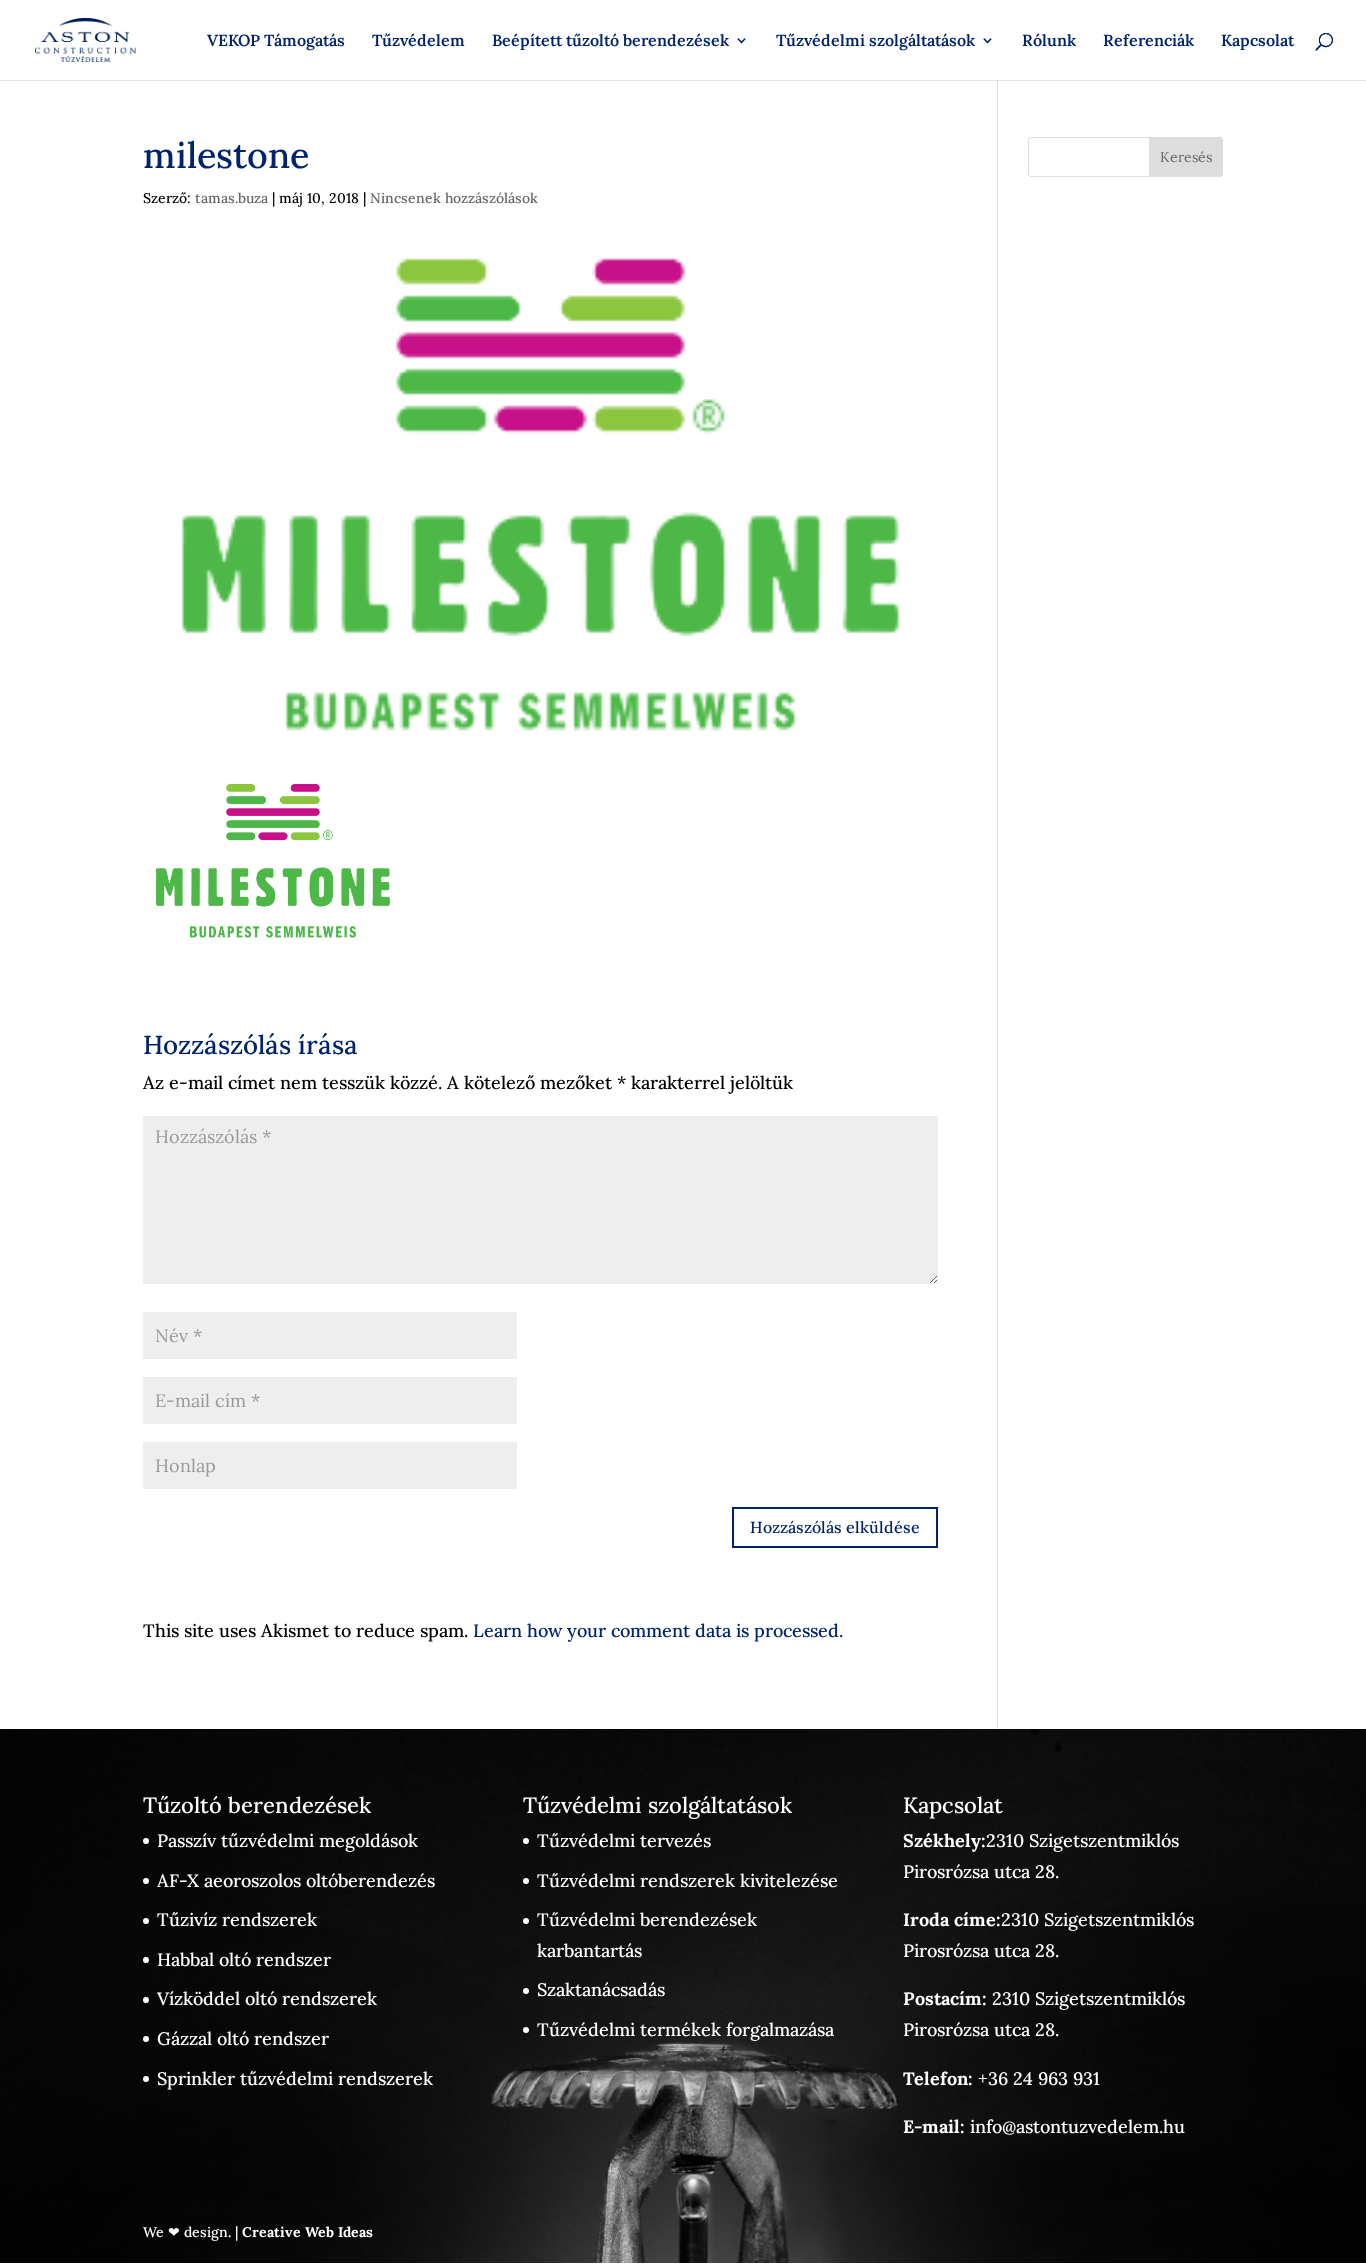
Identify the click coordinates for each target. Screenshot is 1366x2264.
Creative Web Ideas (307, 2232)
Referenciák (1148, 41)
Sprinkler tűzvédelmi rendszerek (295, 2078)
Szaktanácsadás (601, 1989)
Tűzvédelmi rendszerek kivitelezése (687, 1880)
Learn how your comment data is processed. (658, 1630)
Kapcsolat (1257, 41)
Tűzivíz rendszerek (237, 1919)
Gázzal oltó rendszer (243, 2038)
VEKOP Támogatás (276, 41)
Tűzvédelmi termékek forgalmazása (685, 2029)
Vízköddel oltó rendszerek (267, 1998)
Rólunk (1049, 41)
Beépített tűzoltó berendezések (610, 41)
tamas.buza (231, 198)
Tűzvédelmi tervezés (624, 1840)
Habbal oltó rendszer (244, 1959)
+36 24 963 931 (1039, 2078)
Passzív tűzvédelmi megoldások (287, 1840)
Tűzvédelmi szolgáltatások (875, 41)
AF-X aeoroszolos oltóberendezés (296, 1880)
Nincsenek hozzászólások (454, 198)
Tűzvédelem (418, 41)
